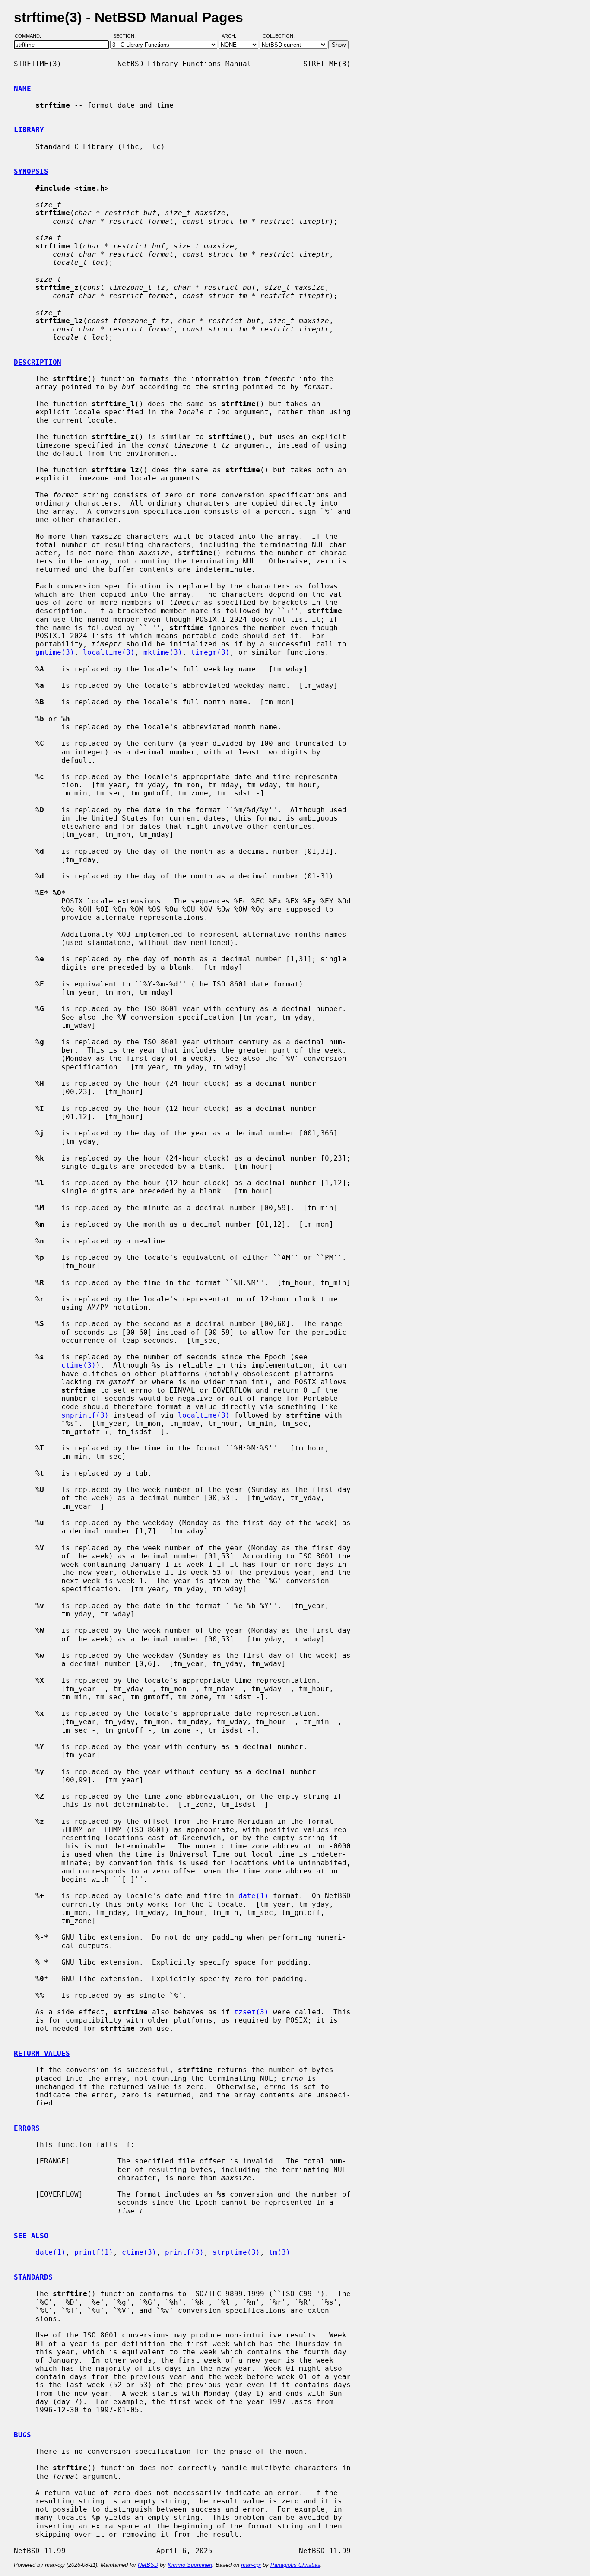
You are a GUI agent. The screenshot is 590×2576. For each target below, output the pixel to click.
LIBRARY (29, 130)
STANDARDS (33, 2277)
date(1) (254, 1896)
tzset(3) (251, 2012)
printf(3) (184, 2252)
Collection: (279, 36)
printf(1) (94, 2252)
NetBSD (148, 2565)
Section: (126, 36)
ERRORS (27, 2128)
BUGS (22, 2435)
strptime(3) (236, 2252)
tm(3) (279, 2252)
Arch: (233, 36)
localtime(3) (109, 652)
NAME (22, 89)
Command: (30, 36)
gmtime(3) (55, 652)
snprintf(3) (85, 1415)
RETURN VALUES (42, 2053)
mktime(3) (163, 652)
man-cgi (251, 2565)
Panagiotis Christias (295, 2565)
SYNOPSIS (31, 171)
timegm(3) (210, 652)
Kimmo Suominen (190, 2565)
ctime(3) (79, 1365)
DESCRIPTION (38, 362)
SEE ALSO (31, 2236)
